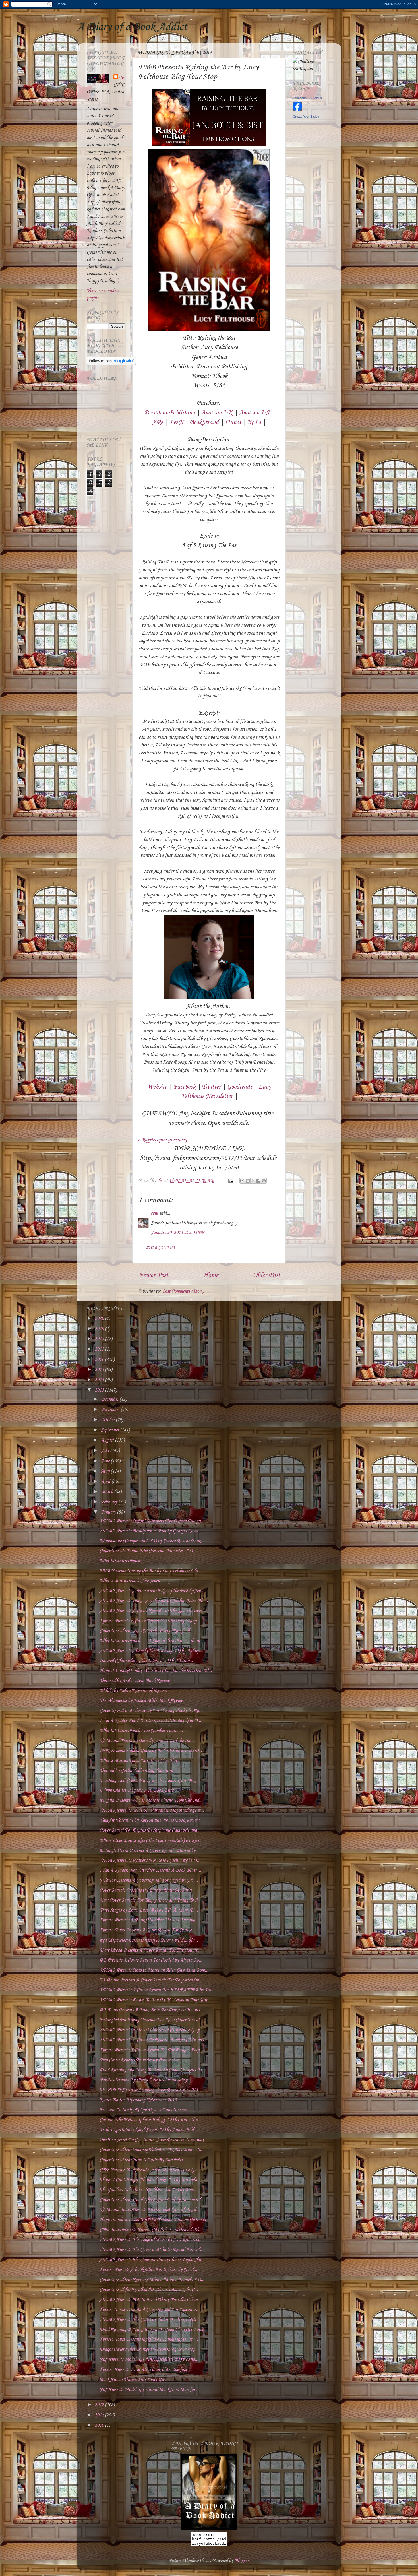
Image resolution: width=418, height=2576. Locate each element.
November (111, 1410)
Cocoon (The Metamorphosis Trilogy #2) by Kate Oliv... (150, 2120)
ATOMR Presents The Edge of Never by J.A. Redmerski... (152, 2240)
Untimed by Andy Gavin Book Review (135, 1681)
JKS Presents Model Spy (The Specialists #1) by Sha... (149, 2359)
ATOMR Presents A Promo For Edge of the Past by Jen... (152, 1591)
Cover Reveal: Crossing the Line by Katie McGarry (145, 1890)
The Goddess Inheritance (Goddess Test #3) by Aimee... (149, 2190)
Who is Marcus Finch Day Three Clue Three (139, 1761)
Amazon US (254, 413)
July (105, 1451)
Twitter (211, 1087)
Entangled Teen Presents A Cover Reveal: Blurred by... (149, 1851)
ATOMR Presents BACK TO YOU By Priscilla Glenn (149, 2300)
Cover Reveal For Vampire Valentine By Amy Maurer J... (151, 2150)
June (106, 1461)
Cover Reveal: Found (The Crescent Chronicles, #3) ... (148, 1551)
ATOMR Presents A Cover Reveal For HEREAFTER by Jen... (157, 1990)
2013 (100, 1390)
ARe (158, 422)
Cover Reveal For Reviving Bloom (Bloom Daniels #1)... (152, 2280)
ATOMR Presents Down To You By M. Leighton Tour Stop (154, 2000)
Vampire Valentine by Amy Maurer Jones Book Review (149, 1820)
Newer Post (153, 1275)
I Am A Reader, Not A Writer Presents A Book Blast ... (150, 1870)
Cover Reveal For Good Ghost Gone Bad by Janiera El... (152, 2200)
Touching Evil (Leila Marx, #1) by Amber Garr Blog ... (150, 1781)
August (108, 1440)
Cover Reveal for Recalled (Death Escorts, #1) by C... (149, 2290)
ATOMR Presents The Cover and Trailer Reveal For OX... (151, 2250)
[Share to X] (253, 1181)
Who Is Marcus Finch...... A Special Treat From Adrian (150, 1641)
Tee (122, 78)
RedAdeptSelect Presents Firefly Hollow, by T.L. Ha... (149, 1940)
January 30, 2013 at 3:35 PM (178, 1233)
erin (155, 1213)
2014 (100, 1380)
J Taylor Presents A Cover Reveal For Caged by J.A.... (149, 1880)
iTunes (233, 422)
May (106, 1471)
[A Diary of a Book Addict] (209, 2528)
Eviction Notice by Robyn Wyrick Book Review (143, 2110)
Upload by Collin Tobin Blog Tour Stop (136, 1771)
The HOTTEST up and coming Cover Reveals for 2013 (149, 2090)
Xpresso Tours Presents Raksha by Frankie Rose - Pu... (149, 2339)
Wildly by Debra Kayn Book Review (133, 1691)
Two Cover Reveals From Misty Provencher (139, 2060)
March (107, 1492)
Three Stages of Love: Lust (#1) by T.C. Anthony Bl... (149, 1910)
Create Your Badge (306, 117)
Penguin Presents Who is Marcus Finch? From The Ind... (151, 1800)
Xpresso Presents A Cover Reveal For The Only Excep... (150, 1621)
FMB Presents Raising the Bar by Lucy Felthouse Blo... (150, 1571)
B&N (176, 422)
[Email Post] (230, 1181)
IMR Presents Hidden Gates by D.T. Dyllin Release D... (151, 1751)
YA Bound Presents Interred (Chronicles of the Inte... (147, 1741)
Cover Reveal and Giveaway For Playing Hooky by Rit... (151, 1711)
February (110, 1502)
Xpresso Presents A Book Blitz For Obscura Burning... (149, 1920)
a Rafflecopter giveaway (163, 1140)
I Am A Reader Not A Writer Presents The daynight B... (150, 1721)
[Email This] (242, 1181)
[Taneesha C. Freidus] (297, 109)
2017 (100, 1349)
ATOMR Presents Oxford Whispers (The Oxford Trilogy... (152, 1521)
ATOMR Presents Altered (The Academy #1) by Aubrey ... (152, 1651)
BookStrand (204, 422)
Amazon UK (217, 413)
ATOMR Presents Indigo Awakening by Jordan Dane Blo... (154, 1601)
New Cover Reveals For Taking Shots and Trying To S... (150, 1900)
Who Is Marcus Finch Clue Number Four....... (141, 1731)
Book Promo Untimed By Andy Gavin (134, 2380)
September (110, 1430)
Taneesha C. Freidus (307, 98)
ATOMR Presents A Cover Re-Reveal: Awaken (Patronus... (153, 2040)
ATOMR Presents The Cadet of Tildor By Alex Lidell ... (150, 2320)
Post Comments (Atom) (183, 1291)
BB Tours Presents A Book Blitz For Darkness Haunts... (151, 2010)
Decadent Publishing (169, 413)
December (110, 1399)
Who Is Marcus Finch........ (124, 1561)
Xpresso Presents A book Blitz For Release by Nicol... (148, 2270)
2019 (100, 1329)
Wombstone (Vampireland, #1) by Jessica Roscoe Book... (152, 1541)
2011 (100, 2415)
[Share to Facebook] (258, 1181)
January (109, 1512)
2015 (100, 1370)
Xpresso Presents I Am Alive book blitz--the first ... (146, 2370)
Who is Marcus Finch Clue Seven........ (134, 1581)
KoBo (254, 422)
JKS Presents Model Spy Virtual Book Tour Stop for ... (150, 2390)
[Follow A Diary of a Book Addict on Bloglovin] (111, 364)
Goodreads (240, 1087)
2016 (100, 1360)
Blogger (241, 2561)
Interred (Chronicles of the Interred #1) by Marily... (146, 1661)
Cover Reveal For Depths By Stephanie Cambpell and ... (151, 1830)
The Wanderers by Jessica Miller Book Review (142, 1701)
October (108, 1420)
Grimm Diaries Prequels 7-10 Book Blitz (137, 1790)
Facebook (184, 1087)
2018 (100, 1339)
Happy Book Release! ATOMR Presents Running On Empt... (155, 2220)
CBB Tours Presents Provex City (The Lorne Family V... (150, 2230)
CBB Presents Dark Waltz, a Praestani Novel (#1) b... (150, 2170)
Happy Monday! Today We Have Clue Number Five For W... (156, 1671)
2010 (100, 2425)
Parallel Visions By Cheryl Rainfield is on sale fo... (146, 2080)
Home (211, 1275)
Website (157, 1087)
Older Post (266, 1275)
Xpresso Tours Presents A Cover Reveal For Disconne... (149, 2310)
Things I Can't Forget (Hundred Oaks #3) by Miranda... (150, 2180)
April (106, 1482)
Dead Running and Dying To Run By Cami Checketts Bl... (152, 2070)
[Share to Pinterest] (264, 1181)
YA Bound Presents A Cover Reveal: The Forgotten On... (151, 1980)
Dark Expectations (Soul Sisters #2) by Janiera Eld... (148, 2130)
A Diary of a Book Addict (132, 27)
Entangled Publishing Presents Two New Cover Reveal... (151, 2020)
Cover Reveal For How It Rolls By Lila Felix (141, 2160)
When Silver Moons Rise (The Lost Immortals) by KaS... (151, 1841)
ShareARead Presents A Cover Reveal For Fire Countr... (150, 1950)
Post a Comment (160, 1247)
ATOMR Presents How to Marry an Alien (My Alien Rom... (154, 1970)
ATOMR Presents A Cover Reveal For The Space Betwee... (153, 1611)
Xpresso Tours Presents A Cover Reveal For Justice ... (148, 1930)
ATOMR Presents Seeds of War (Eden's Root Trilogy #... (152, 1810)
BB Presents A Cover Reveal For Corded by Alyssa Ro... (151, 1960)
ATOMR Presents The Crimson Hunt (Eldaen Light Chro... (153, 2260)
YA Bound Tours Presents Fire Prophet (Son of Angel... (150, 2210)
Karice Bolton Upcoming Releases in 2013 (138, 2100)
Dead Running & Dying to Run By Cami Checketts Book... (153, 2330)
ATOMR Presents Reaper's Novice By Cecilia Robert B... (151, 1860)
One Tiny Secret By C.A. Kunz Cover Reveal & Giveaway (152, 2140)
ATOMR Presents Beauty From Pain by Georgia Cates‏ (149, 1531)
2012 (100, 2405)
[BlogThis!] (248, 1181)
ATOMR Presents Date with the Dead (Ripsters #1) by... (151, 2030)
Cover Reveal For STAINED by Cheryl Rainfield (145, 1631)
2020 (100, 1319)
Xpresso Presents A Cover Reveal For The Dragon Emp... (151, 2050)
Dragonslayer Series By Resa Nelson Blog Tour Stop (147, 2349)
